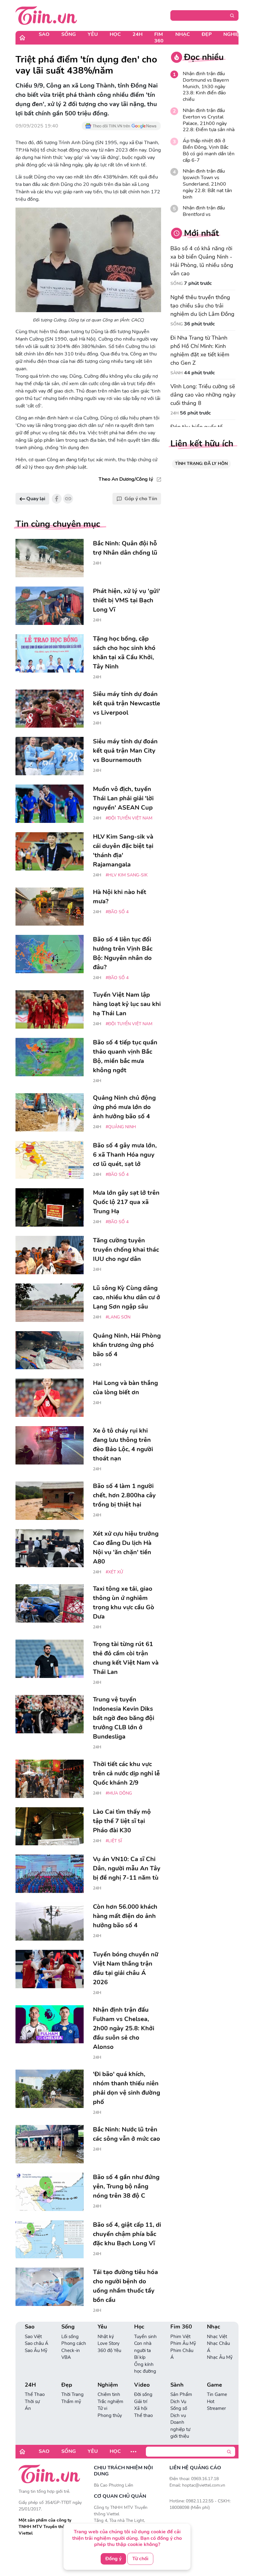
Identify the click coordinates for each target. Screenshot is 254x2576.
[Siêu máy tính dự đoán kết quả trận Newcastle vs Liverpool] (50, 709)
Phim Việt (180, 2337)
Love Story (109, 2343)
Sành (177, 373)
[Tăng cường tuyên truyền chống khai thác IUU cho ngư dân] (50, 1255)
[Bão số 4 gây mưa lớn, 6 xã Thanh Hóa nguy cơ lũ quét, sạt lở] (50, 1160)
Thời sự (32, 2402)
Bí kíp (140, 2357)
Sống (69, 34)
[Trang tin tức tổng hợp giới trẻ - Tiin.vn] (46, 15)
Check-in (71, 2350)
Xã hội (141, 2408)
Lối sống (70, 2337)
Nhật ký (106, 2337)
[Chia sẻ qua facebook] (57, 499)
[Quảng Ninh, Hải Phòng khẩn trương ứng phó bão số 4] (50, 1350)
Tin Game (217, 2394)
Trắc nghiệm (110, 2402)
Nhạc (183, 34)
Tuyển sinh (145, 2337)
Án (28, 2408)
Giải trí (141, 2402)
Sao (44, 34)
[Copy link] (68, 499)
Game (215, 2385)
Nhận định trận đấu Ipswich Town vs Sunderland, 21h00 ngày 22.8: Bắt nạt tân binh (207, 184)
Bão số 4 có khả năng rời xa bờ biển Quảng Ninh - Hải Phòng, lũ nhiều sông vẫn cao (202, 261)
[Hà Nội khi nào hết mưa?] (50, 907)
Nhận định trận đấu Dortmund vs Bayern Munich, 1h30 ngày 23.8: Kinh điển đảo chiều (206, 87)
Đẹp (207, 34)
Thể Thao (35, 2394)
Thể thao (143, 2415)
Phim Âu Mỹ (183, 2343)
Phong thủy (110, 2415)
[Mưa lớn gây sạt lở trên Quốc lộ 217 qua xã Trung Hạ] (50, 1207)
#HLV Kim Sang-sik (127, 875)
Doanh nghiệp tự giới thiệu (180, 2429)
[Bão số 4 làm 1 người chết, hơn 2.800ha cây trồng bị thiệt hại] (50, 1501)
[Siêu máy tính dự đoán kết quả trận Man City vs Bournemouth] (50, 756)
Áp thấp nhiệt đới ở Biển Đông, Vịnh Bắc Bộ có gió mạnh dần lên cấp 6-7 (209, 151)
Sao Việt (33, 2337)
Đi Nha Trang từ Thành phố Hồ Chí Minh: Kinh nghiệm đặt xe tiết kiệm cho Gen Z (200, 350)
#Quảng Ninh (121, 1127)
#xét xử (114, 1572)
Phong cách (74, 2343)
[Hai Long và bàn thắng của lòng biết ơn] (50, 1398)
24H (138, 34)
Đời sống (143, 2394)
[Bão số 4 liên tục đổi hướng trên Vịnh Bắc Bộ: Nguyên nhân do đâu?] (50, 954)
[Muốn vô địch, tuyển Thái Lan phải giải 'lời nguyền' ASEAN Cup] (50, 804)
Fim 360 (159, 38)
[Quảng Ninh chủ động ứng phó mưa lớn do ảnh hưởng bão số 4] (50, 1112)
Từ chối (140, 2559)
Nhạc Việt (217, 2337)
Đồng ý (113, 2559)
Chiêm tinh (109, 2394)
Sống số (179, 2408)
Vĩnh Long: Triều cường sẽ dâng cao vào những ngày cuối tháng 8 (203, 395)
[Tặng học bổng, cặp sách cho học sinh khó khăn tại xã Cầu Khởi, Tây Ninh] (50, 653)
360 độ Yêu (109, 2350)
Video (142, 2385)
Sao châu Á (37, 2343)
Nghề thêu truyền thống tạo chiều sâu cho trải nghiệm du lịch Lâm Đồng (202, 306)
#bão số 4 (117, 912)
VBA (66, 2357)
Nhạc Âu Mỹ (220, 2357)
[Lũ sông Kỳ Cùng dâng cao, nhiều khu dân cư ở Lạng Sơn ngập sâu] (50, 1303)
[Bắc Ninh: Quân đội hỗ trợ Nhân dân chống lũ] (50, 558)
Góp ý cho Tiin (141, 499)
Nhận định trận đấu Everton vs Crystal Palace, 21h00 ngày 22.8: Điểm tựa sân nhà (209, 120)
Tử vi (102, 2408)
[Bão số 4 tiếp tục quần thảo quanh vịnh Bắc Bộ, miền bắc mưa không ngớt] (50, 1057)
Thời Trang (72, 2394)
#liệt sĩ (114, 1841)
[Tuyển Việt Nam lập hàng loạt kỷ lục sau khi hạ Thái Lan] (50, 1009)
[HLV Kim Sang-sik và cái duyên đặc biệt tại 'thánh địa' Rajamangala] (50, 851)
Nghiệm (233, 34)
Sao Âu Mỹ (36, 2350)
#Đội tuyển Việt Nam (129, 818)
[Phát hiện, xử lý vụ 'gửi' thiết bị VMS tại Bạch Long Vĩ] (50, 606)
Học (115, 34)
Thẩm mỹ (71, 2402)
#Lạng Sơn (118, 1317)
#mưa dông (119, 1793)
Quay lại (35, 499)
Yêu (93, 34)
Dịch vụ (178, 2415)
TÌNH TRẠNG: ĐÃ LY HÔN (201, 464)
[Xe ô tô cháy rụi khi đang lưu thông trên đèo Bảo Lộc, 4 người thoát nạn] (50, 1445)
